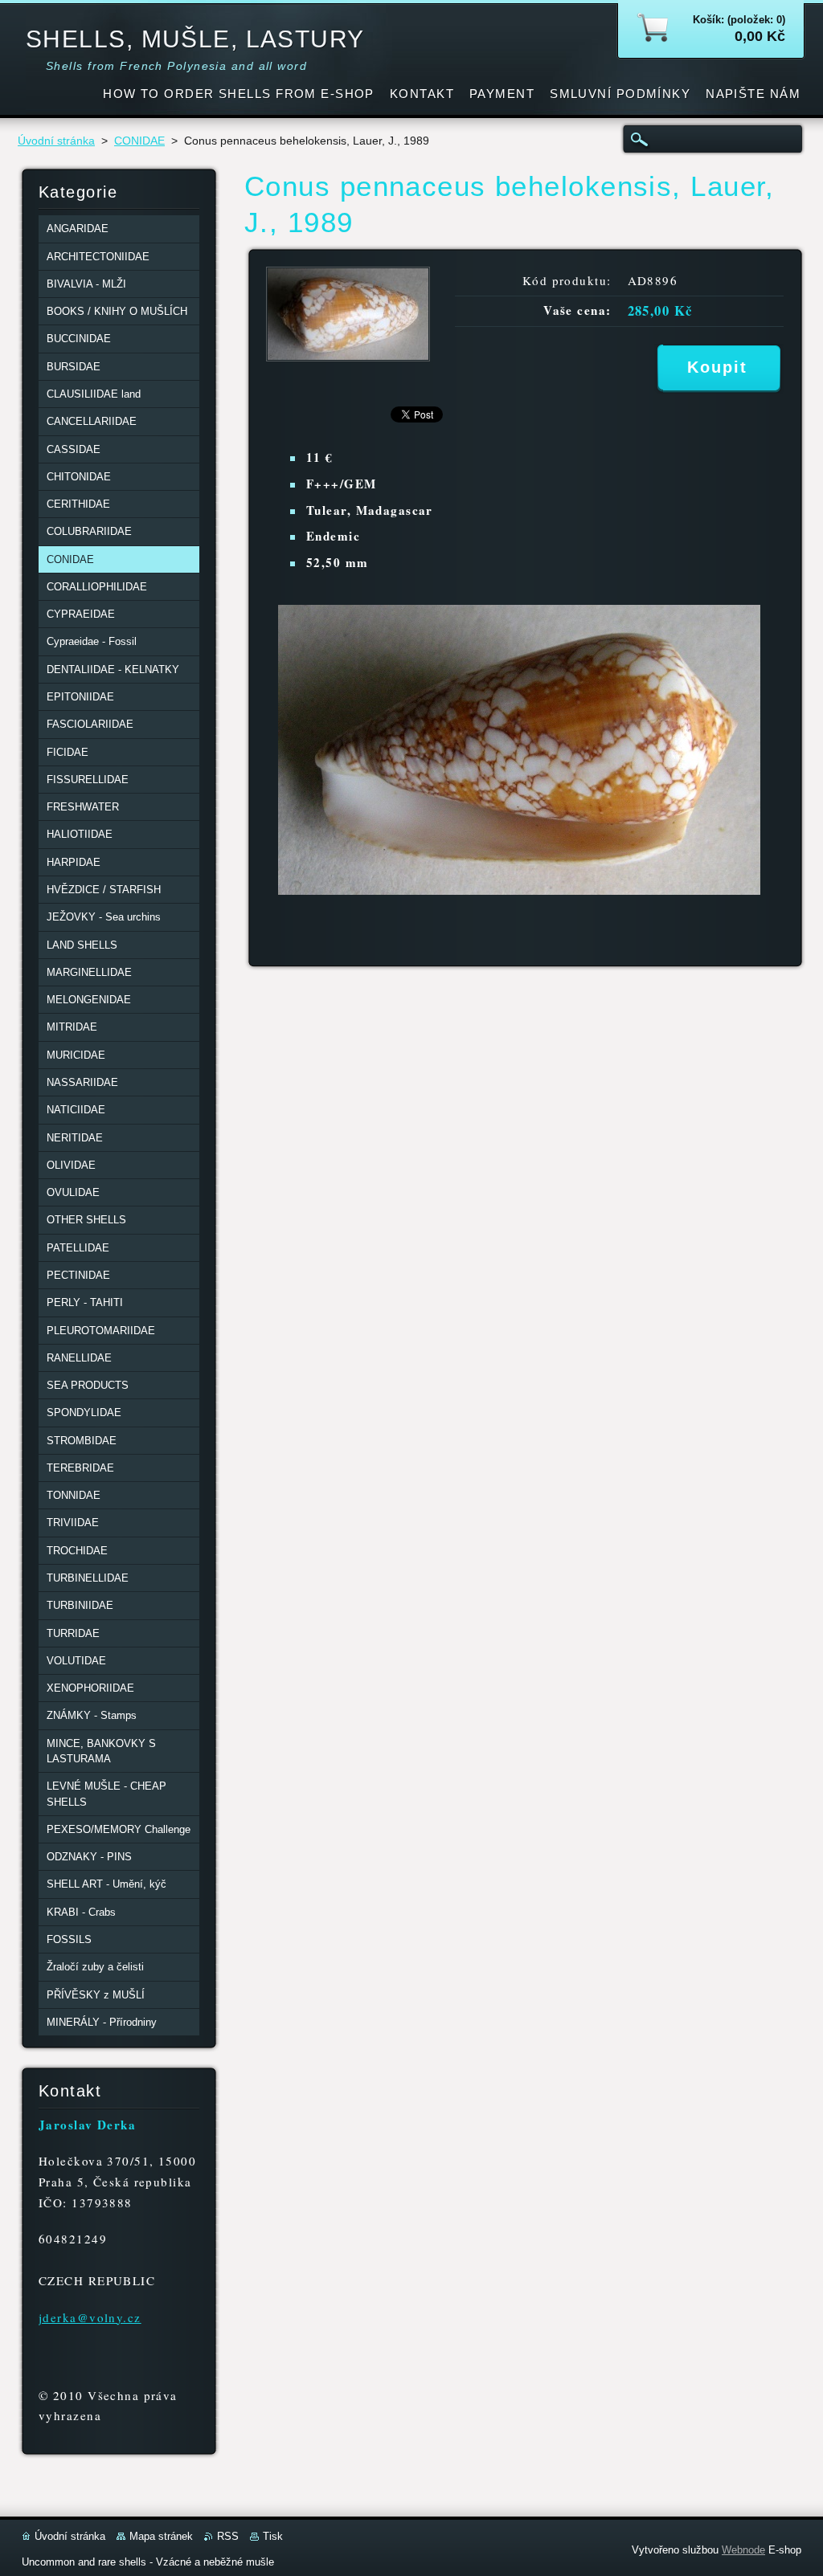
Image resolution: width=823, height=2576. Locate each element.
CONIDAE (139, 141)
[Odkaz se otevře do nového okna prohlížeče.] (348, 357)
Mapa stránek (161, 2536)
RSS (228, 2536)
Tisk (273, 2536)
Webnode (743, 2550)
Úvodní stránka (56, 141)
